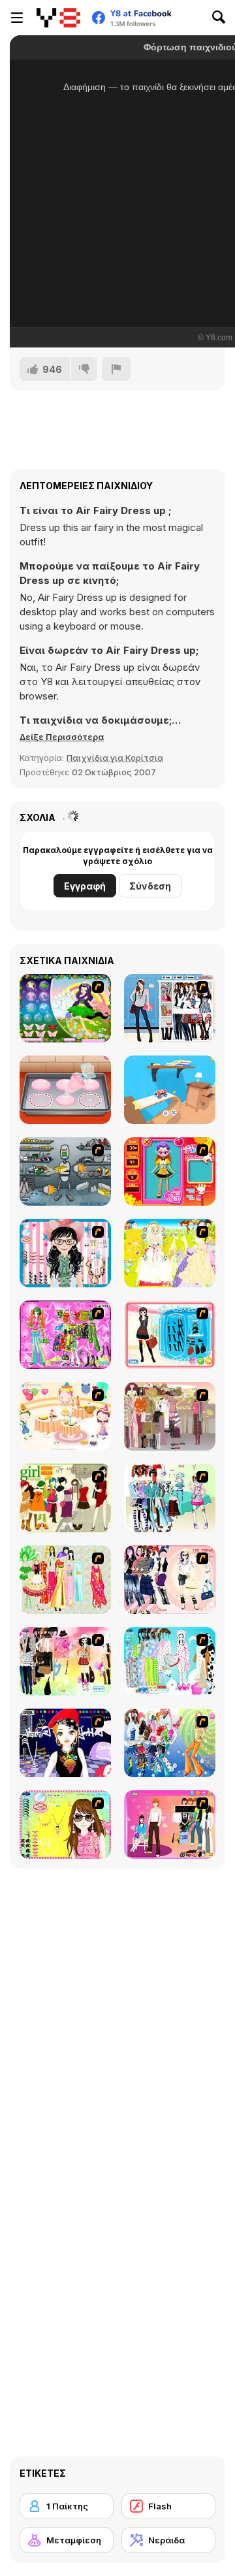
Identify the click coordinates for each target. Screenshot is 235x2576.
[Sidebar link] (17, 18)
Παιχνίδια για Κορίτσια (115, 758)
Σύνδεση (150, 886)
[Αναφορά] (116, 369)
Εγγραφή (85, 886)
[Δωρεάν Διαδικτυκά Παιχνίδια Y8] (58, 18)
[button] (62, 737)
